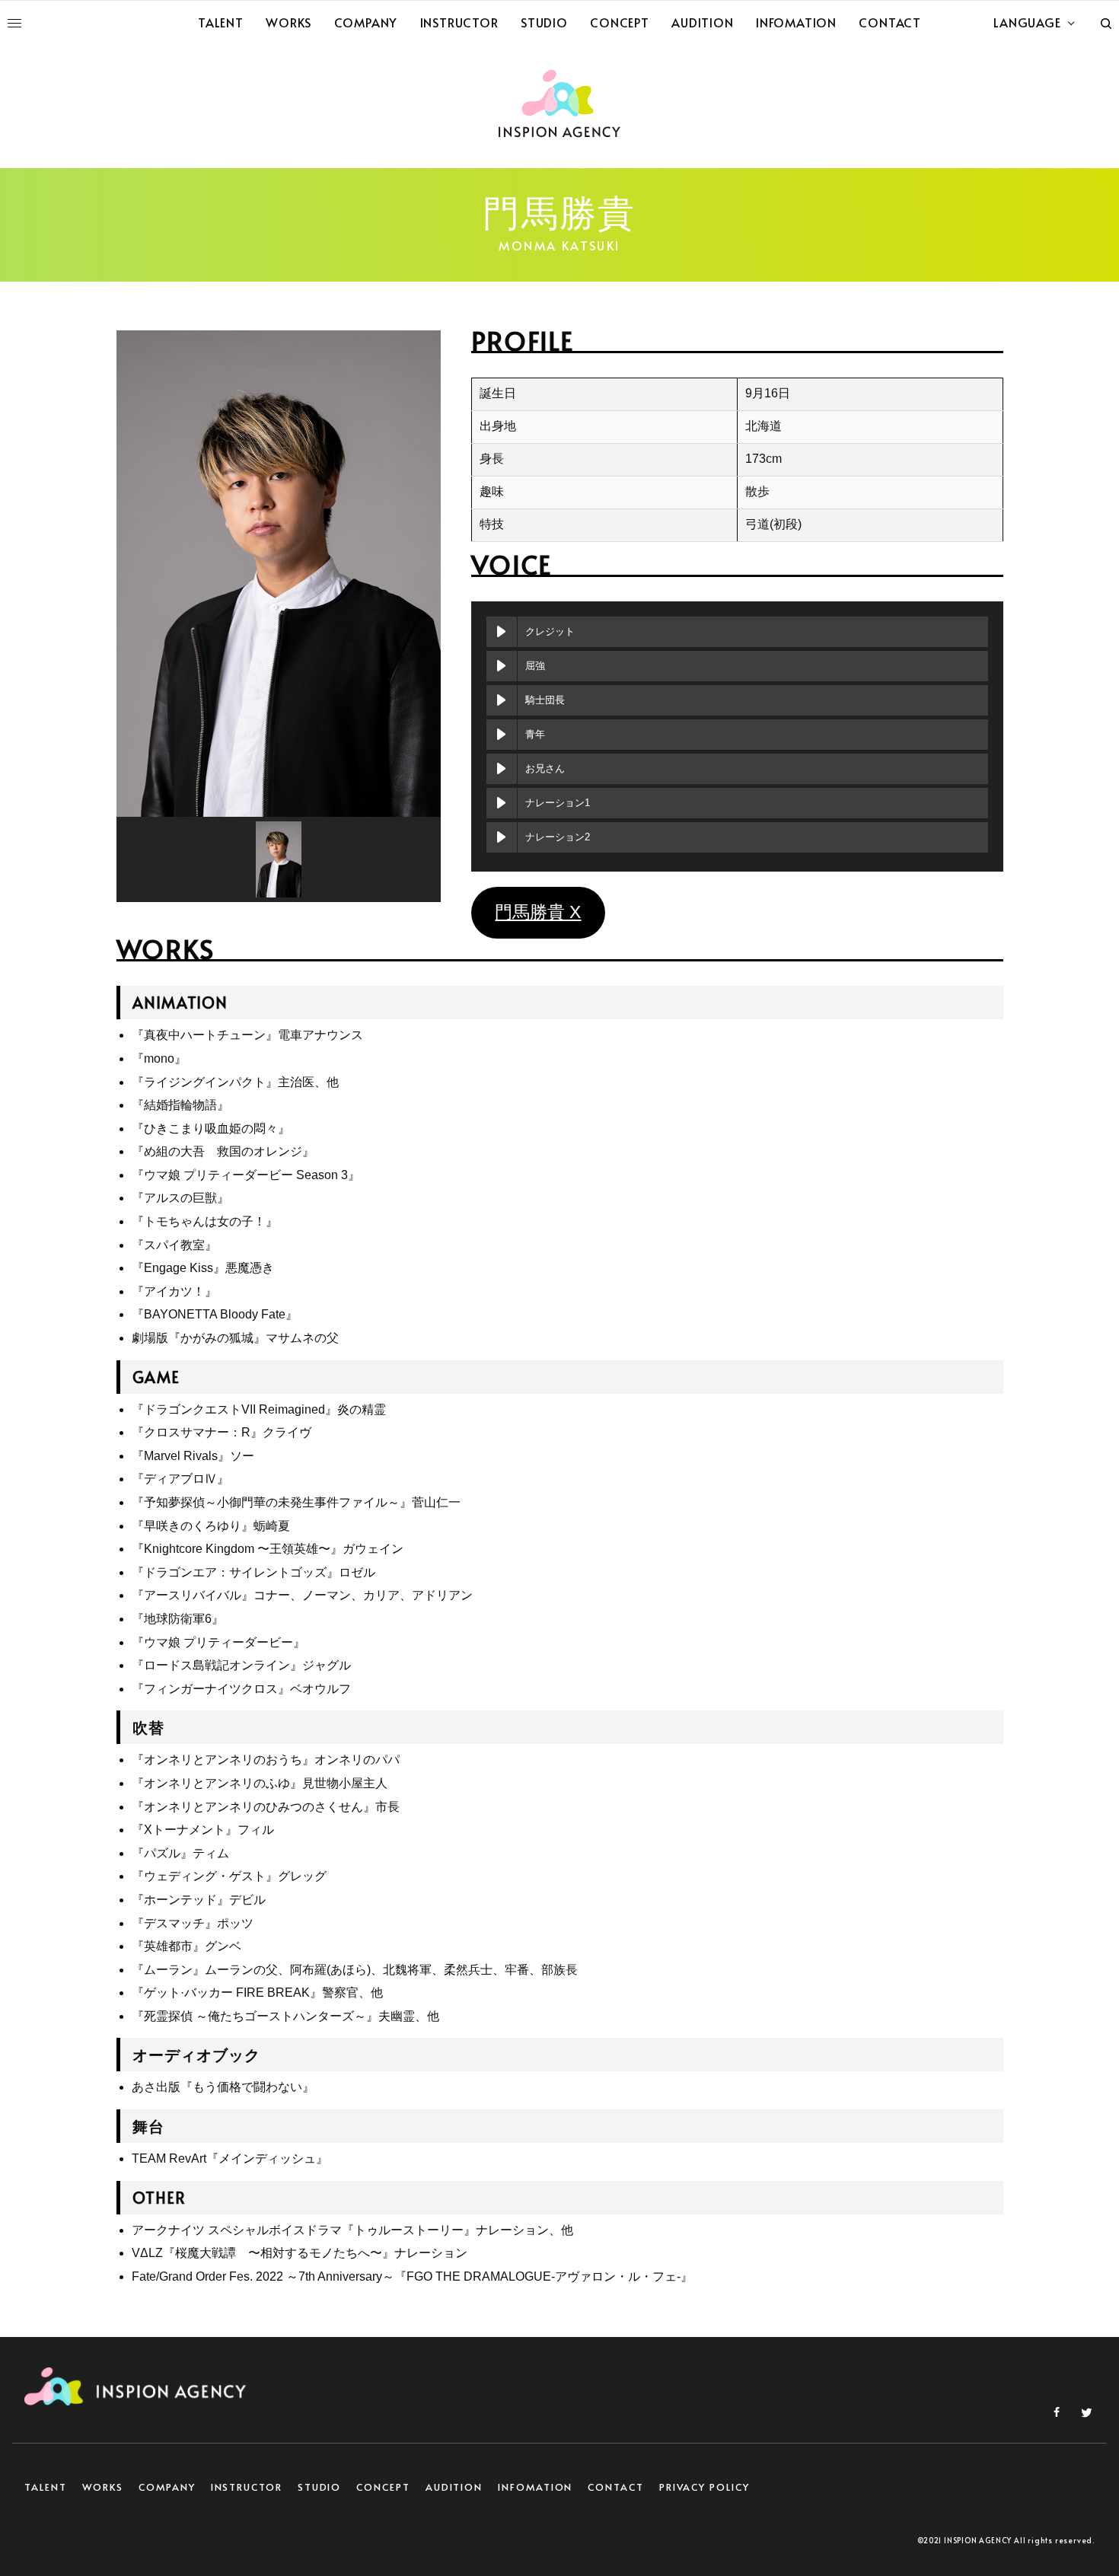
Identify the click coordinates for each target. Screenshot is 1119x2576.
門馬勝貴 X (538, 912)
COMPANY (167, 2487)
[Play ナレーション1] (502, 803)
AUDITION (454, 2487)
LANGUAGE (1027, 22)
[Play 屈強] (502, 666)
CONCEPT (383, 2487)
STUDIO (320, 2487)
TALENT (46, 2487)
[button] (279, 859)
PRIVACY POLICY (705, 2487)
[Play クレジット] (502, 632)
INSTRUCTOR (247, 2487)
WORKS (103, 2487)
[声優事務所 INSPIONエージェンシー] (559, 104)
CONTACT (615, 2487)
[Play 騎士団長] (502, 700)
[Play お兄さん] (502, 769)
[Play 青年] (502, 735)
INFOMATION (535, 2487)
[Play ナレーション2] (502, 837)
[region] (279, 616)
